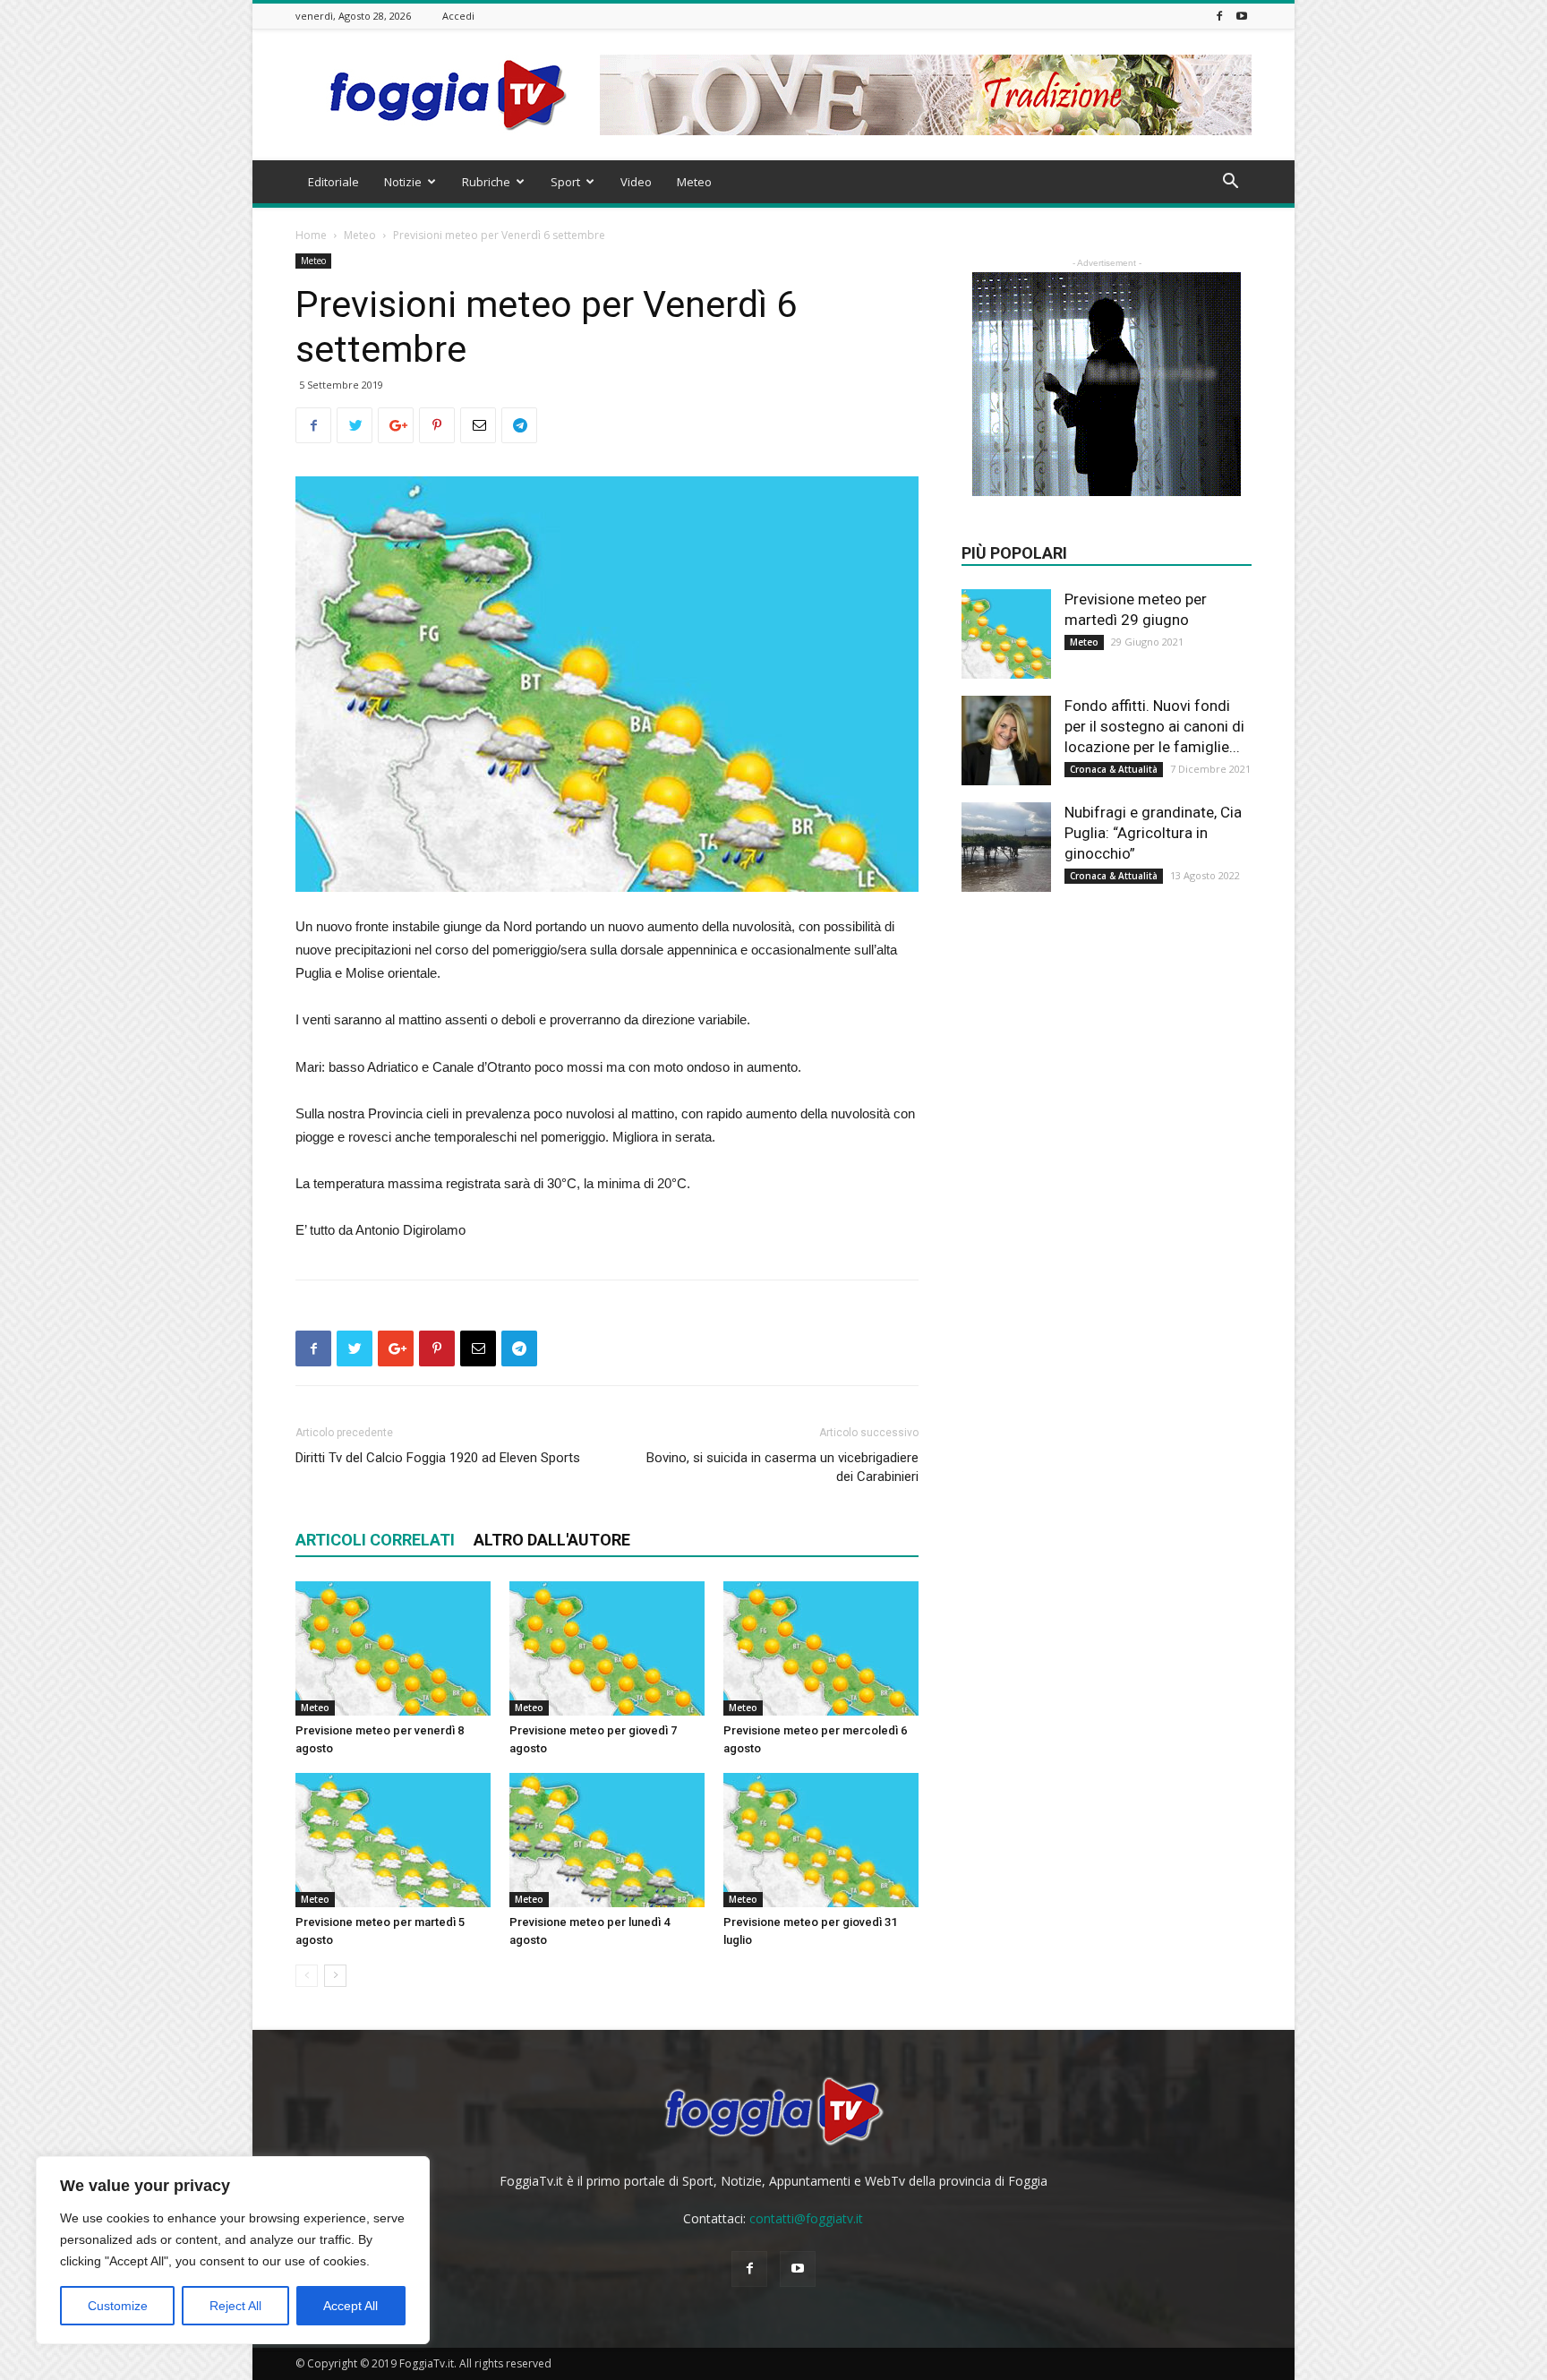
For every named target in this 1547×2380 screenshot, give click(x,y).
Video (636, 182)
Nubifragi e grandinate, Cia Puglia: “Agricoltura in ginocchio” (1153, 833)
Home (311, 235)
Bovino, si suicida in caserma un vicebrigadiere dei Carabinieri (782, 1467)
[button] (1230, 183)
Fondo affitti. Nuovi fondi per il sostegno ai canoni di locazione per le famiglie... (1154, 726)
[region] (233, 2250)
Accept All (350, 2306)
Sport (565, 182)
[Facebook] (1219, 16)
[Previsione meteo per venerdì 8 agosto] (393, 1648)
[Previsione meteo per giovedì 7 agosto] (607, 1648)
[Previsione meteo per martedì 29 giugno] (1006, 634)
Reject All (235, 2306)
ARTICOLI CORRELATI (375, 1540)
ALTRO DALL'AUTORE (552, 1540)
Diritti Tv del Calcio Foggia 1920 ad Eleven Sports (438, 1458)
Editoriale (333, 182)
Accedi (458, 16)
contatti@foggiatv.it (806, 2218)
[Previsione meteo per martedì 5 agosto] (393, 1840)
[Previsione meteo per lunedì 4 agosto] (607, 1840)
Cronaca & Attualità (1114, 769)
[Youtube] (1242, 16)
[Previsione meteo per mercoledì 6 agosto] (821, 1648)
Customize (118, 2306)
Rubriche (486, 182)
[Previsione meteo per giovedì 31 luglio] (821, 1840)
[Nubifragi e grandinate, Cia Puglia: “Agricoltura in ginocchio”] (1006, 847)
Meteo (694, 182)
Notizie (403, 182)
